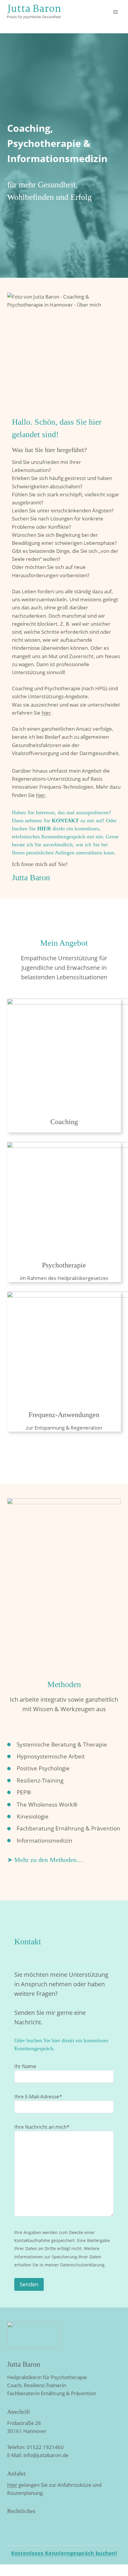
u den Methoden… (58, 1860)
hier (46, 713)
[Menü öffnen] (115, 12)
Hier (12, 2485)
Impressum (21, 2522)
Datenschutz (22, 2530)
